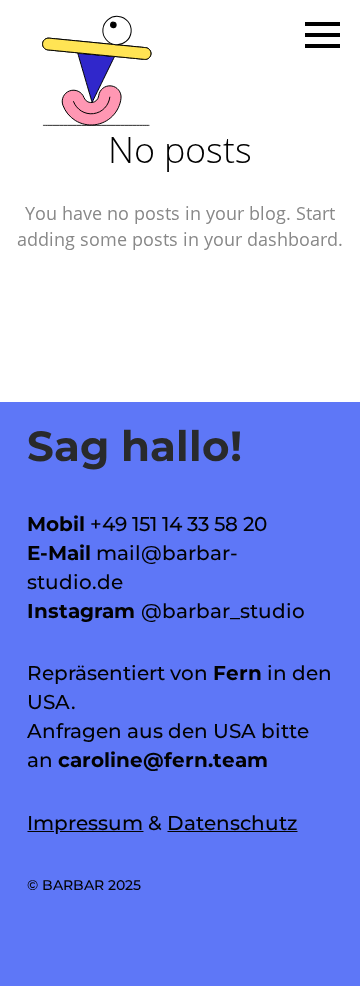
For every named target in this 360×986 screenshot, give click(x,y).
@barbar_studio (223, 611)
